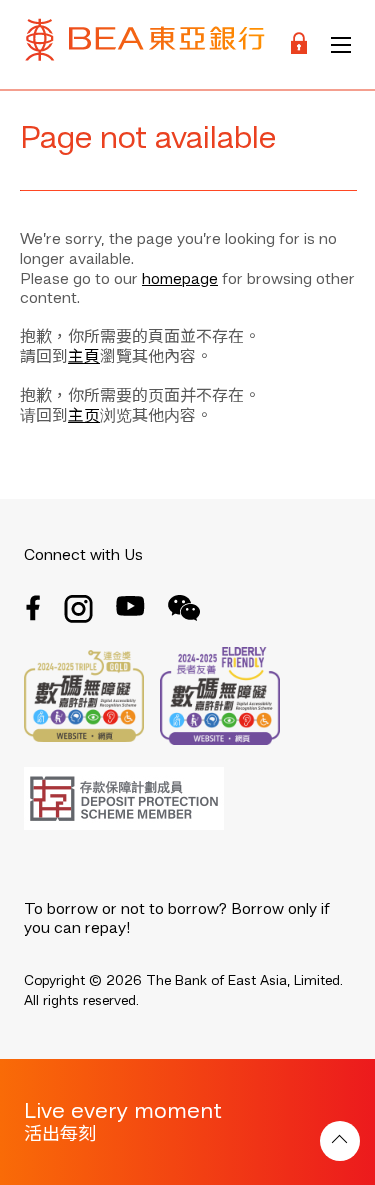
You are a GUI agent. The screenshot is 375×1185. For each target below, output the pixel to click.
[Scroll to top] (340, 1141)
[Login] (299, 44)
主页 (84, 417)
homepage (180, 280)
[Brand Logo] (145, 44)
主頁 (84, 358)
